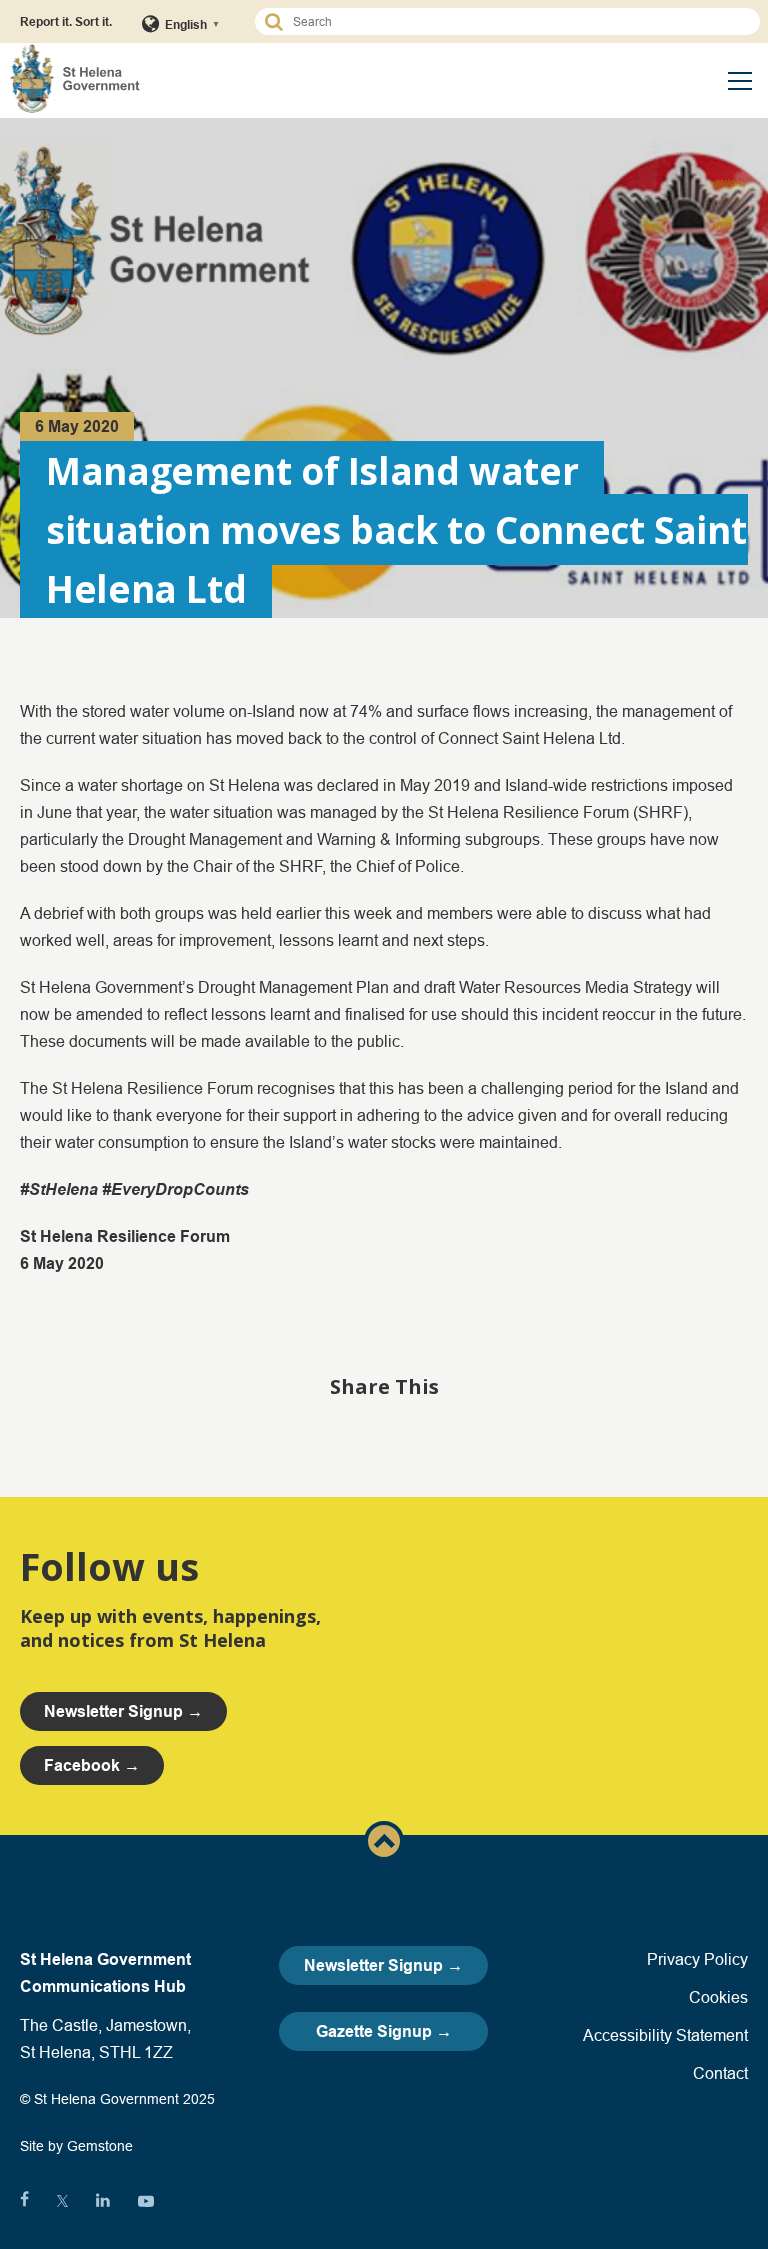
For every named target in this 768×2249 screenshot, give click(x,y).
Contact (720, 2073)
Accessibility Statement (665, 2035)
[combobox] (516, 21)
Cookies (718, 1997)
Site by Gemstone (76, 2146)
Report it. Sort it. (66, 21)
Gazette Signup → (384, 2031)
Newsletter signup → (123, 1711)
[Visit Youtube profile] (146, 2201)
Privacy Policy (697, 1959)
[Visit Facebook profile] (24, 2201)
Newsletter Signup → (383, 1965)
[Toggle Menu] (740, 81)
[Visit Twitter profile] (62, 2201)
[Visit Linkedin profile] (103, 2201)
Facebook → (92, 1765)
